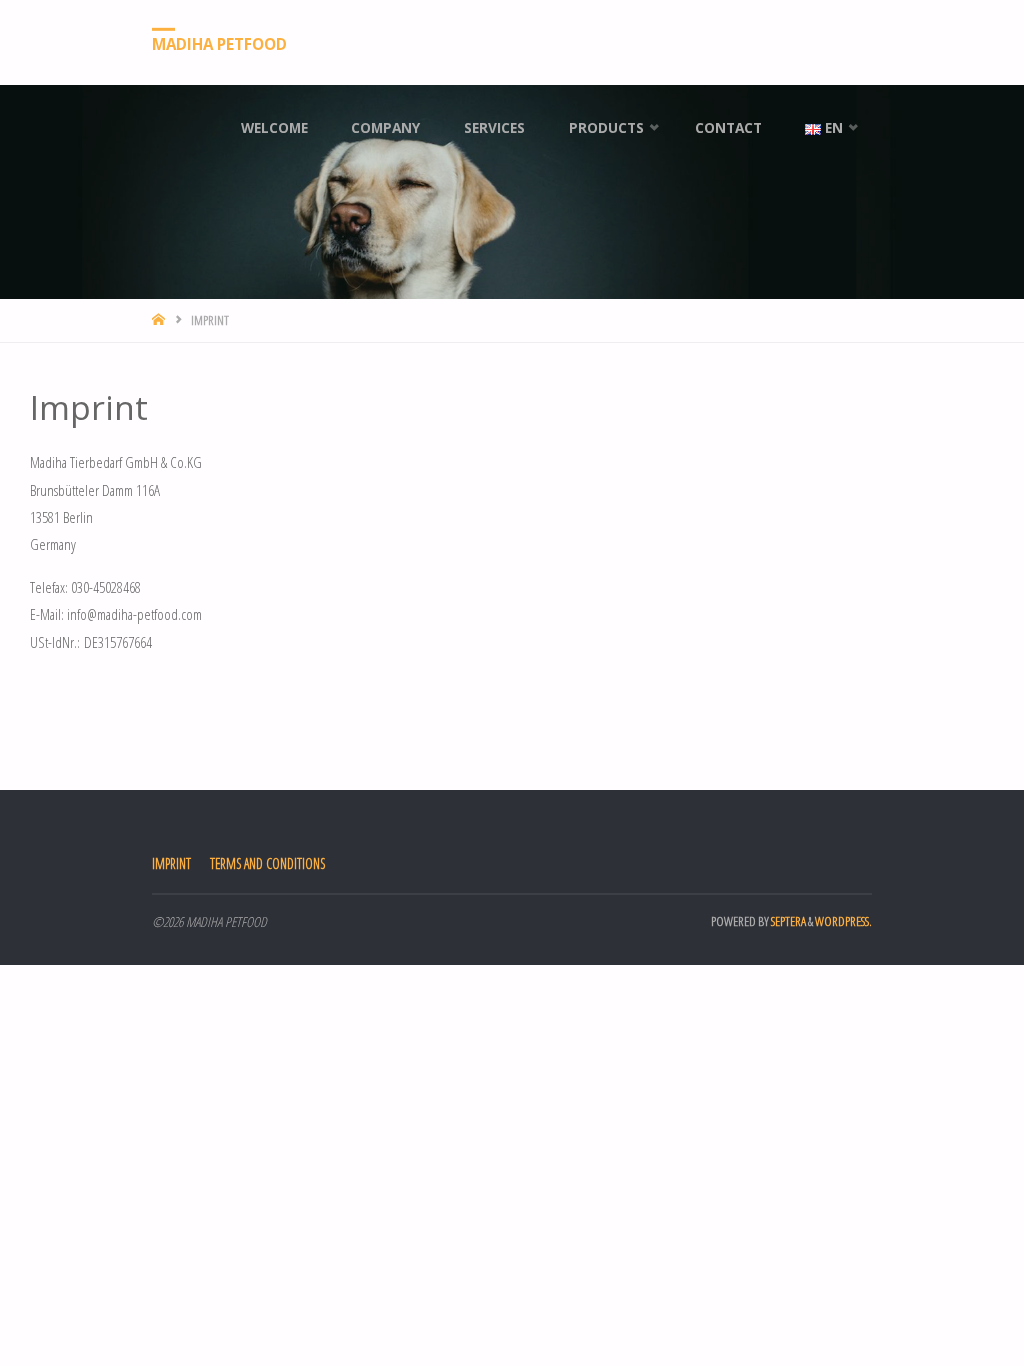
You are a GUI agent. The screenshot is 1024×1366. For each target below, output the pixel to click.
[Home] (160, 320)
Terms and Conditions (267, 863)
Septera (787, 921)
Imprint (171, 863)
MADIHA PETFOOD (219, 43)
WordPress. (843, 921)
